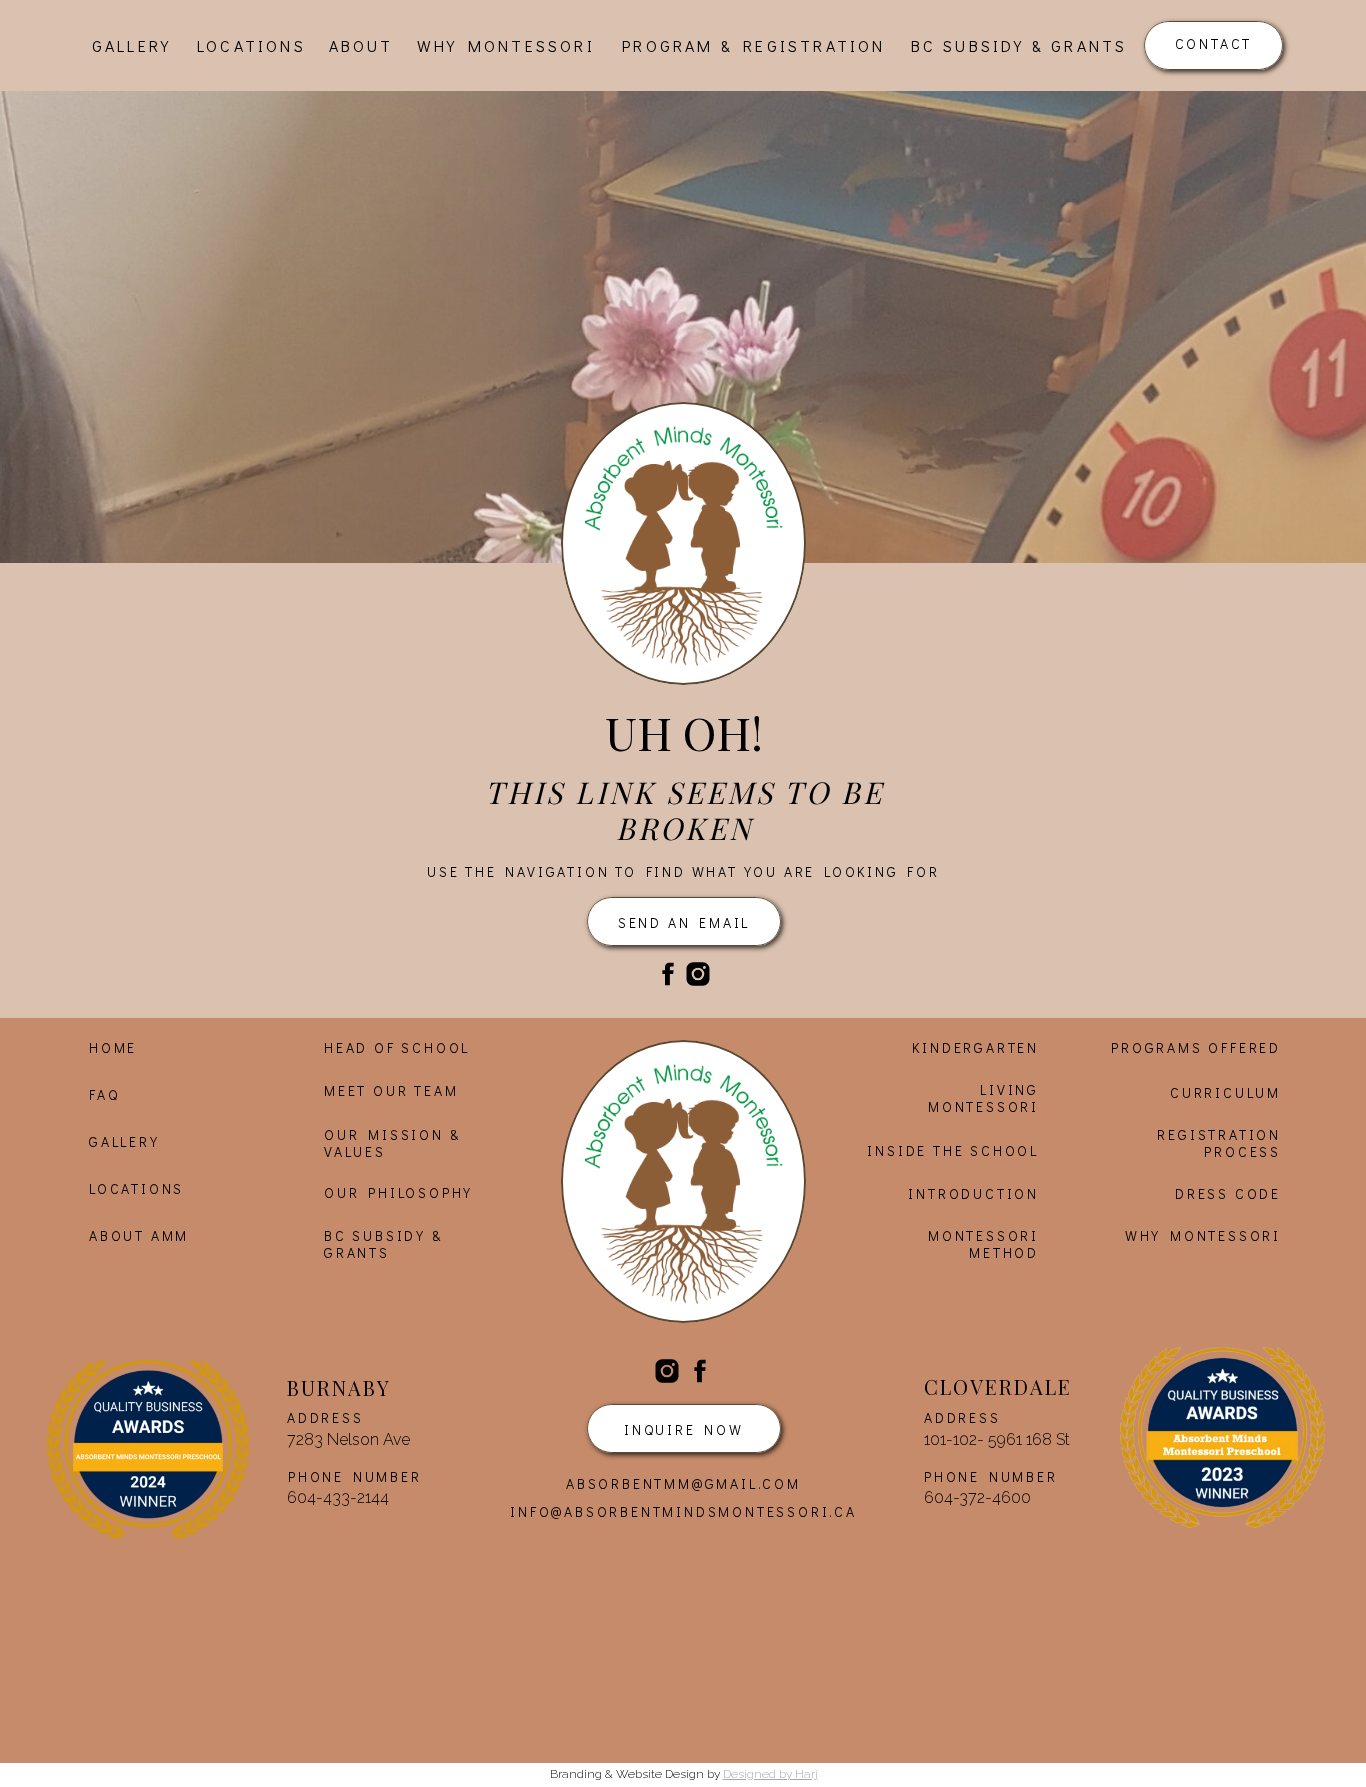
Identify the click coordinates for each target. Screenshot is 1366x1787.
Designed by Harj (770, 1774)
